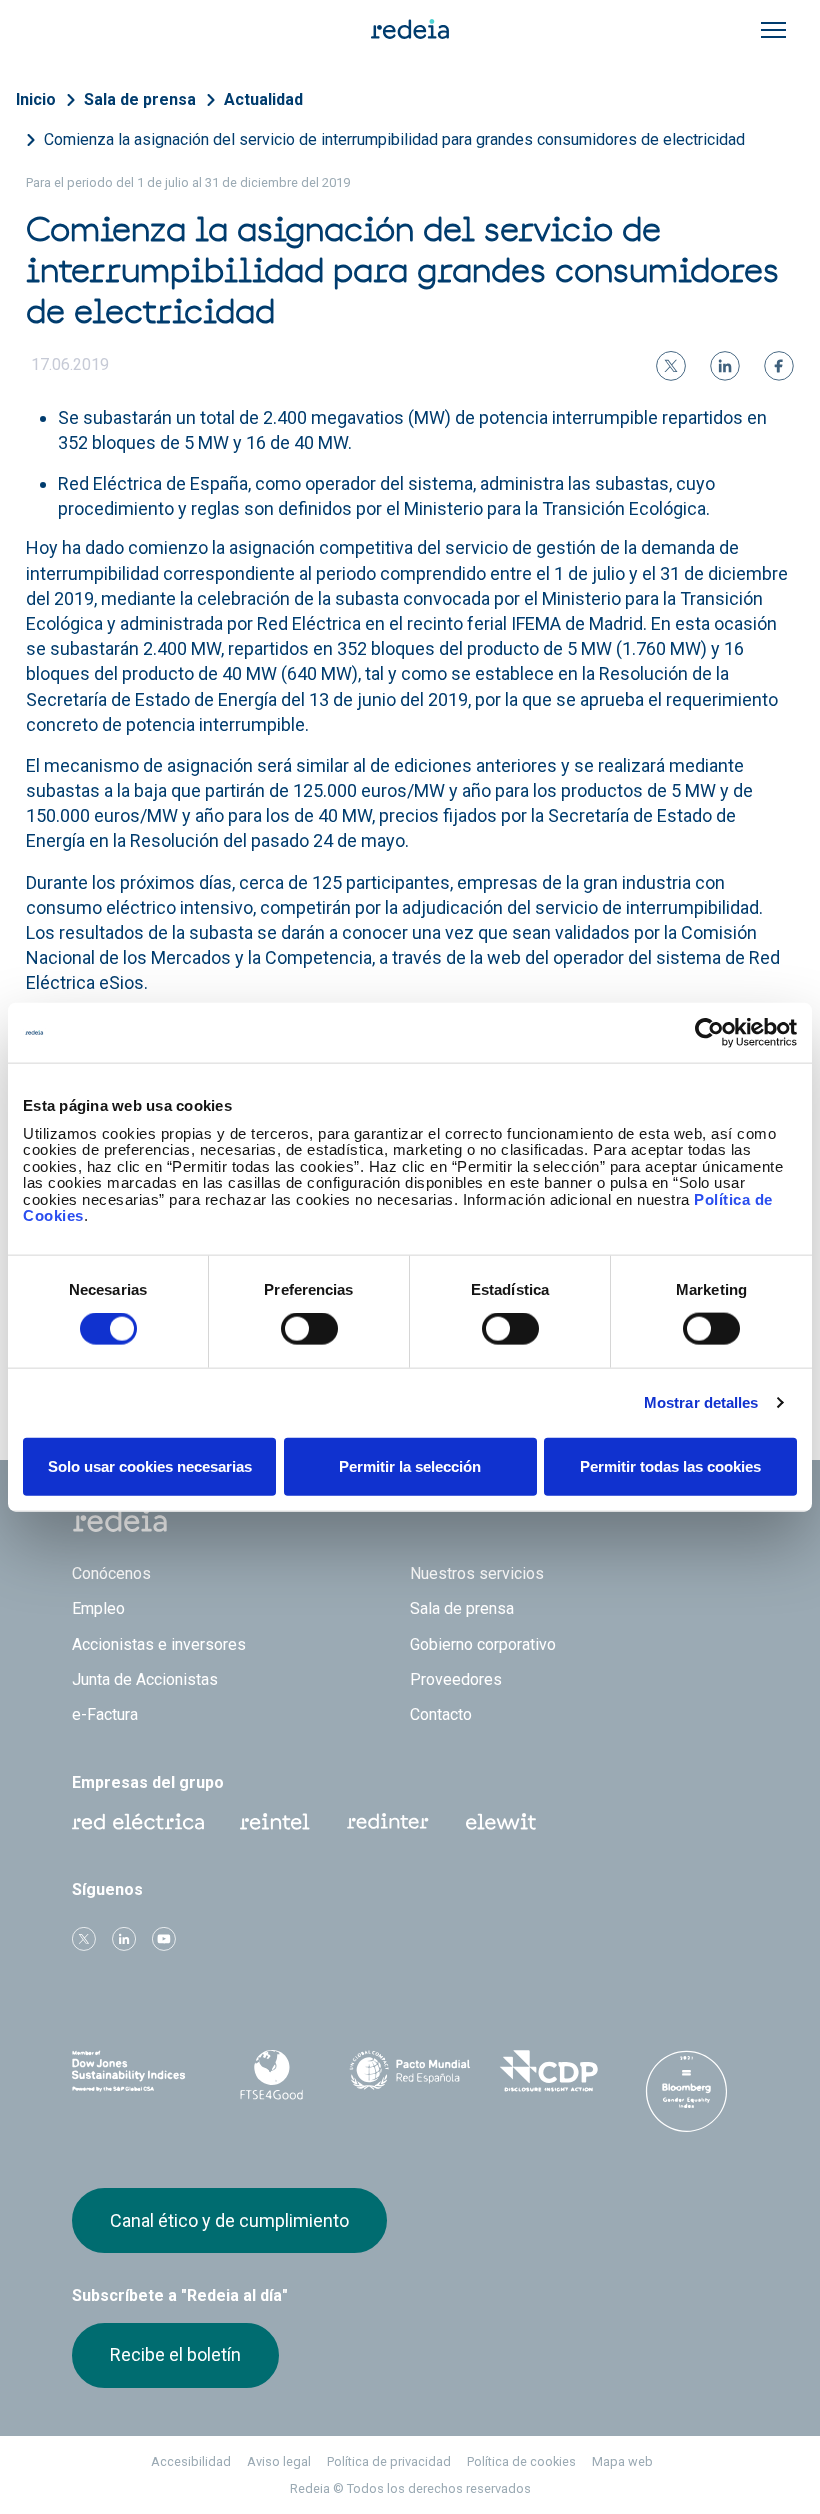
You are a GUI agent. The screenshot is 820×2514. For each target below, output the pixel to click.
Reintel (275, 1822)
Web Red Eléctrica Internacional (388, 1822)
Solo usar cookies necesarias (150, 1465)
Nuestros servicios (477, 1573)
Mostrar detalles (701, 1402)
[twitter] (671, 366)
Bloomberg (687, 2091)
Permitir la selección (410, 1465)
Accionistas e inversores (159, 1644)
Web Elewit (501, 1822)
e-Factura (105, 1714)
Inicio (36, 99)
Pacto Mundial (410, 2072)
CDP (548, 2071)
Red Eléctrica (138, 1822)
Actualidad (263, 99)
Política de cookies (521, 2461)
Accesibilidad (191, 2461)
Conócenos (111, 1573)
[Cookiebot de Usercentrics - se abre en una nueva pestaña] (709, 1033)
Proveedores (456, 1679)
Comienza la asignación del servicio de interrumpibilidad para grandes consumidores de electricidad (394, 139)
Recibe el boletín (175, 2354)
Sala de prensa (140, 99)
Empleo (98, 1608)
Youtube (164, 1939)
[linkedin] (725, 366)
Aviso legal (279, 2461)
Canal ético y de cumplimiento (229, 2220)
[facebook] (779, 366)
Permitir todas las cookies (670, 1465)
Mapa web (622, 2461)
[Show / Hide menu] (773, 30)
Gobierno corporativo (483, 1644)
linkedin (124, 1939)
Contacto (441, 1714)
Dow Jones (133, 2071)
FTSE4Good (271, 2075)
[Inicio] (410, 28)
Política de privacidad (389, 2461)
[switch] (309, 1329)
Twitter (84, 1939)
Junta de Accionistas (145, 1679)
